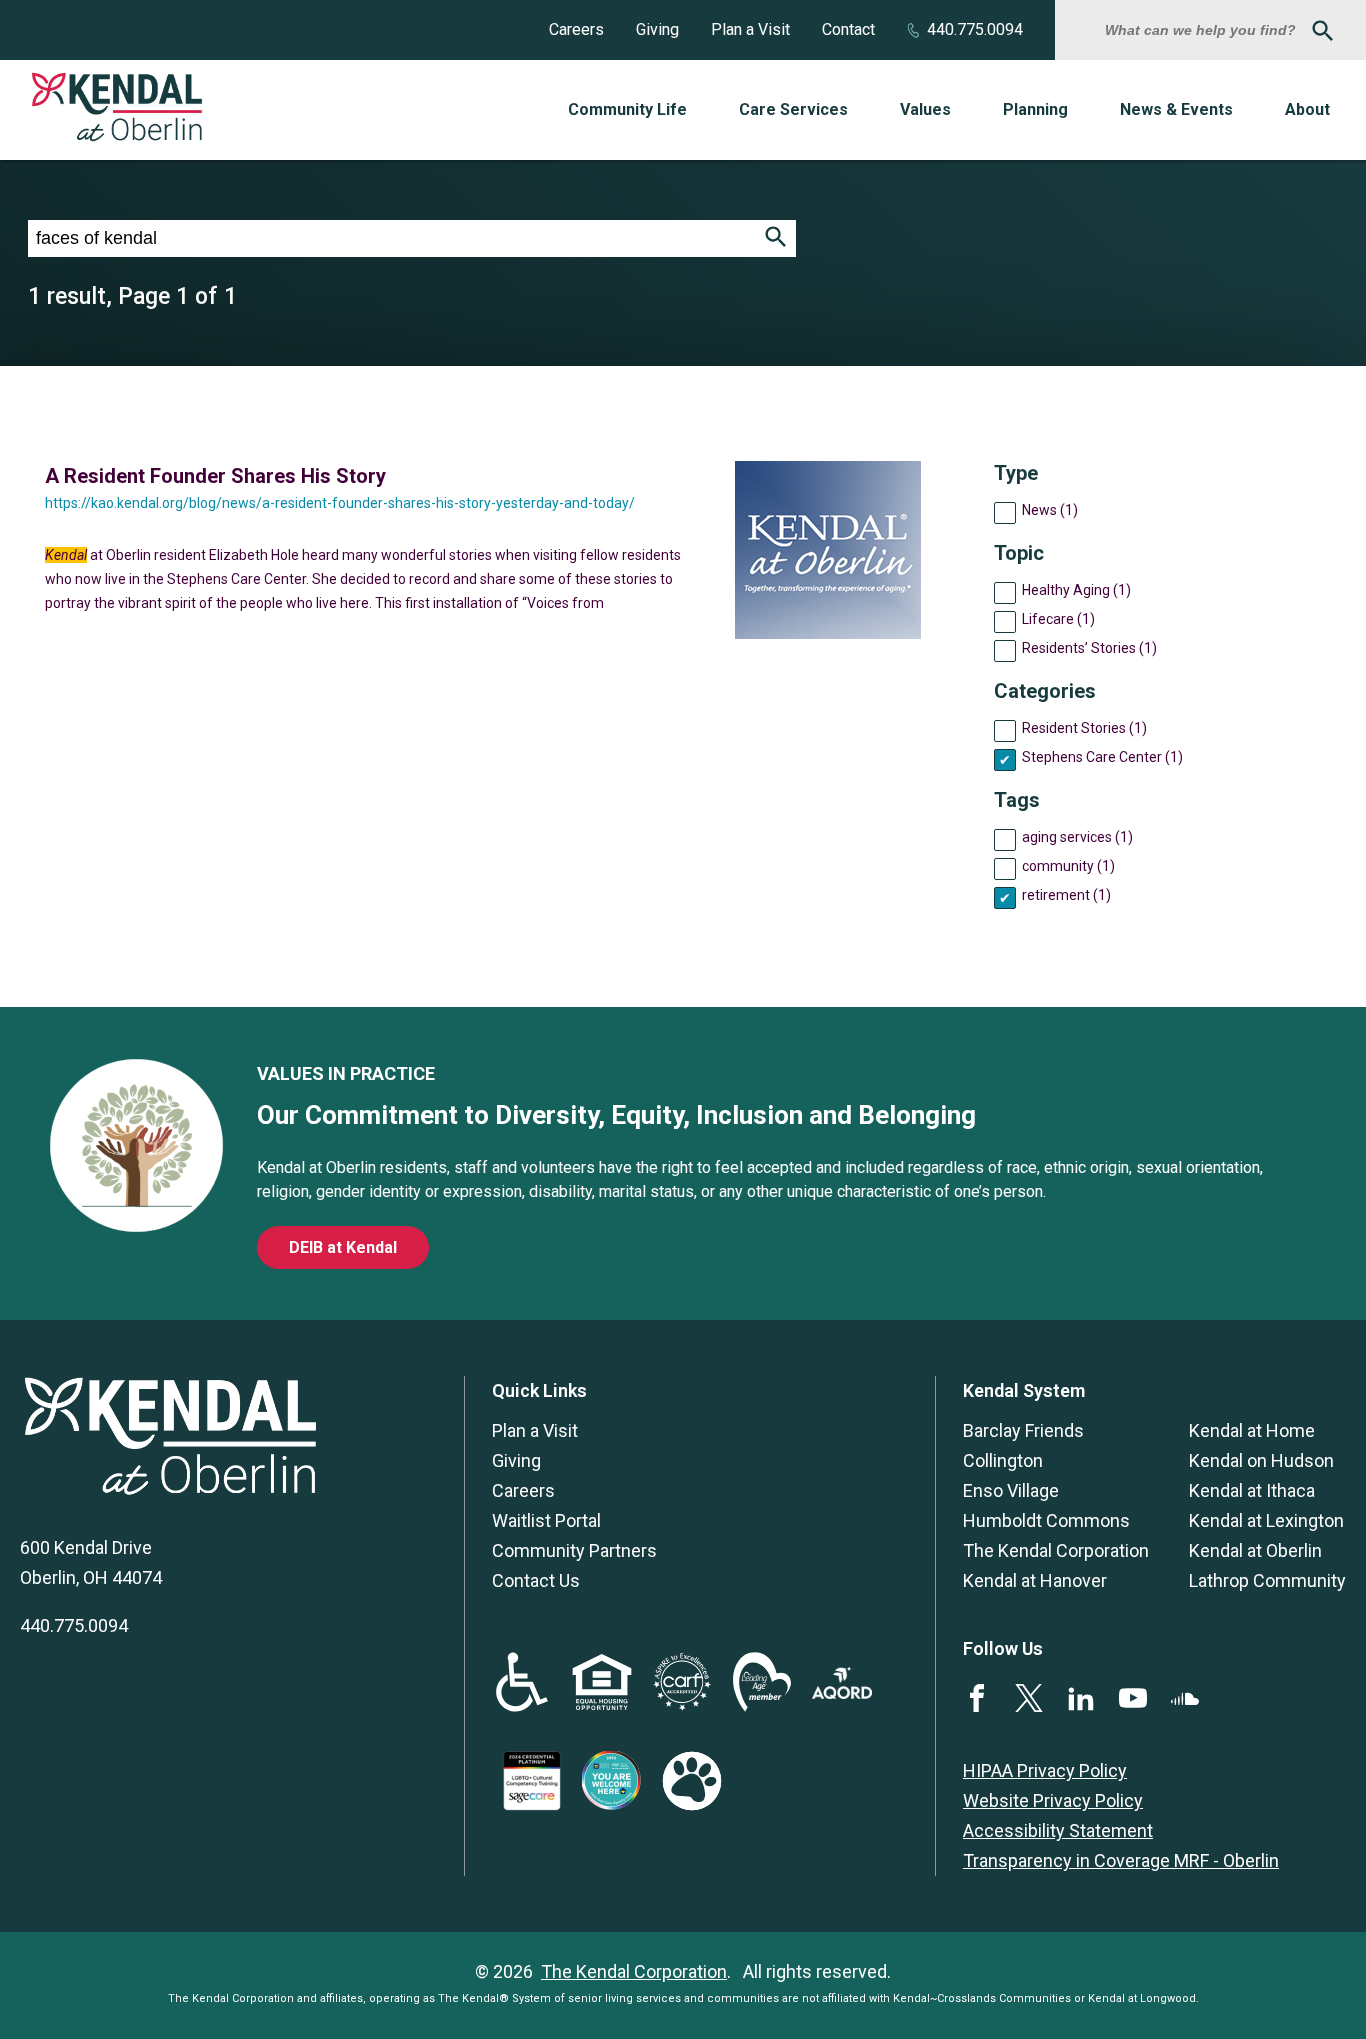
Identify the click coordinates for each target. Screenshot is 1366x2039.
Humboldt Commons (1046, 1520)
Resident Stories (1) (1084, 728)
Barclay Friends (1023, 1430)
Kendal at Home (1252, 1430)
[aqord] (842, 1692)
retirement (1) (1066, 895)
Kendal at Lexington (1266, 1520)
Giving (657, 29)
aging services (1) (1077, 837)
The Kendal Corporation (1056, 1550)
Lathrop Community (1267, 1580)
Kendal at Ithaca (1252, 1490)
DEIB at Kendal (343, 1247)
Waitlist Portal (546, 1520)
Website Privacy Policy (1053, 1800)
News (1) (1050, 510)
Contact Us (536, 1580)
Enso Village (1011, 1490)
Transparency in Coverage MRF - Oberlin (1121, 1860)
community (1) (1068, 866)
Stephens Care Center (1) (1102, 757)
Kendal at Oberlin (1255, 1550)
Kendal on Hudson (1261, 1460)
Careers (576, 29)
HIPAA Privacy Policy (1045, 1770)
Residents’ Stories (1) (1089, 648)
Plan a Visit (750, 29)
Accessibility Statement (1058, 1830)
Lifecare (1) (1058, 619)
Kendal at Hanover (1035, 1580)
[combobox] (1203, 30)
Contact (848, 29)
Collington (1003, 1460)
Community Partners (574, 1550)
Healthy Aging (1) (1076, 590)
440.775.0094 (975, 29)
